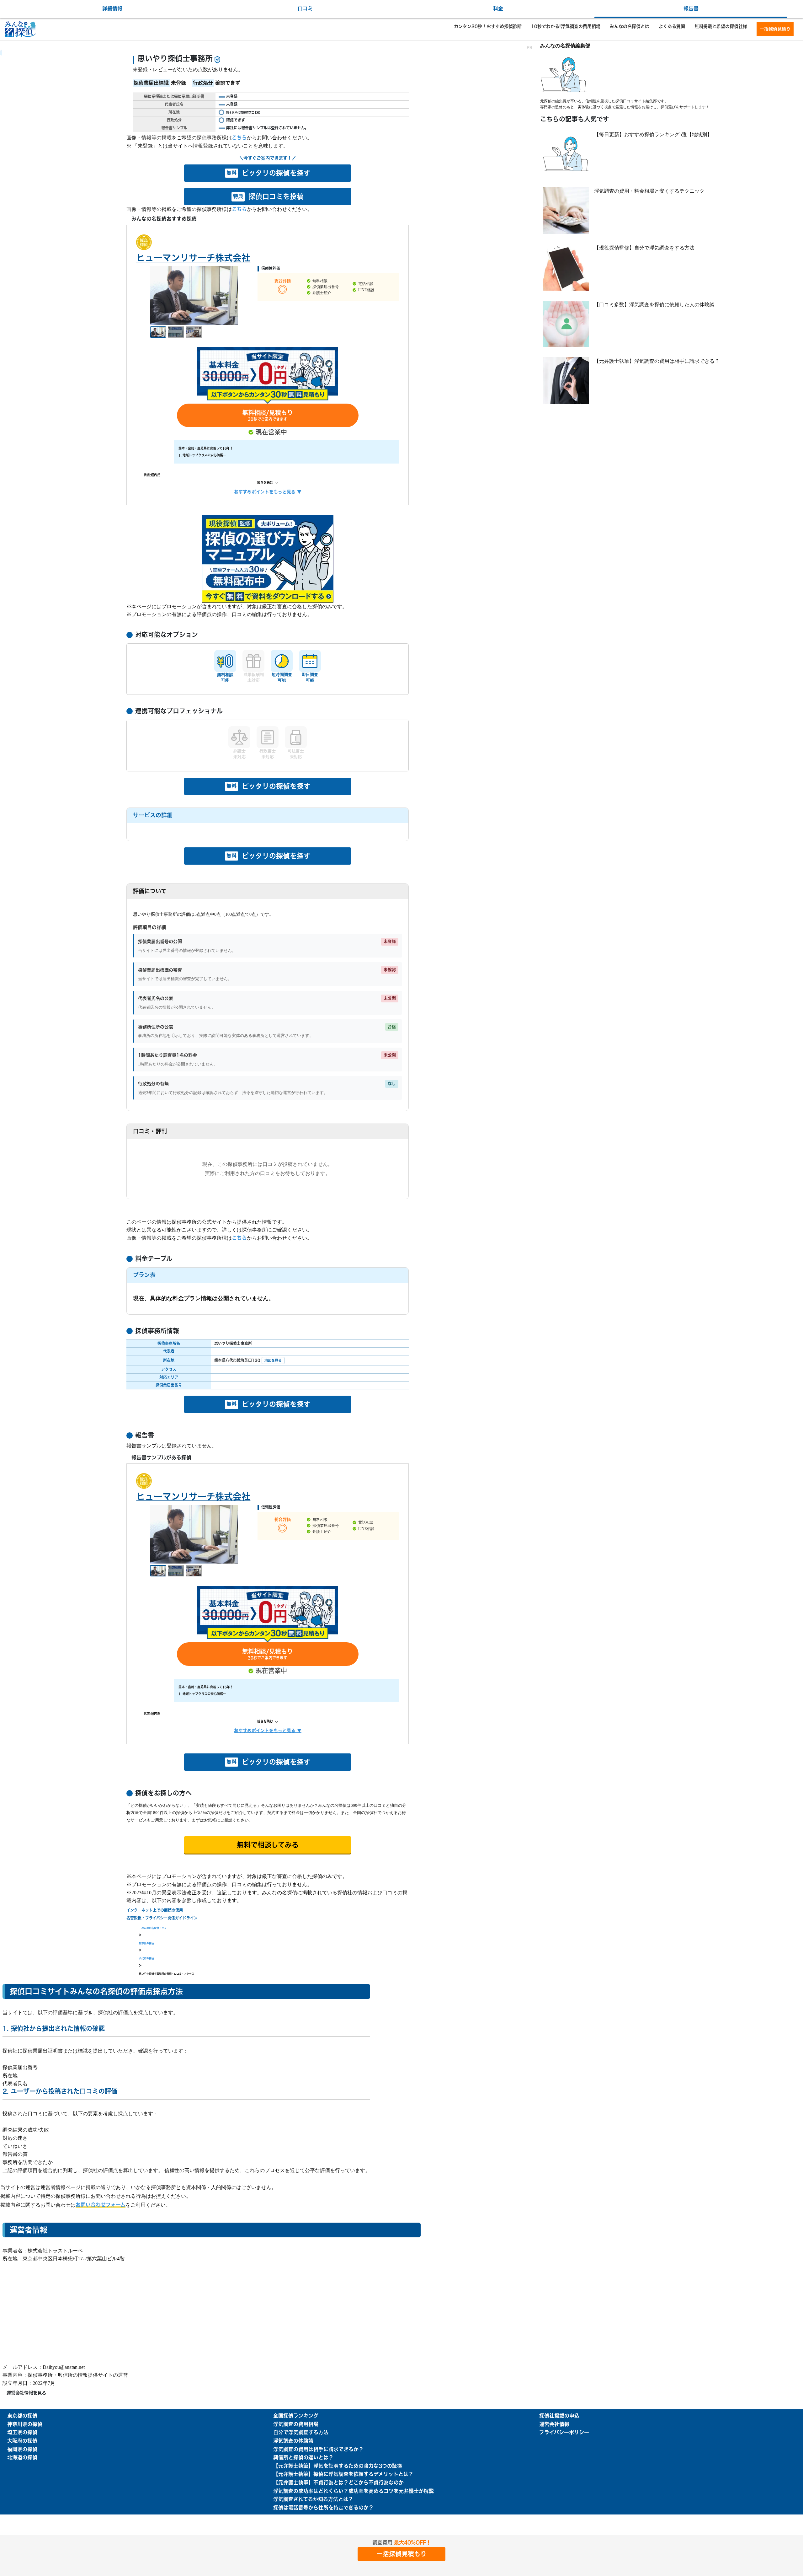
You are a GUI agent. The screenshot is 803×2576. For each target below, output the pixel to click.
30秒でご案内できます (268, 416)
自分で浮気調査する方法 (301, 2433)
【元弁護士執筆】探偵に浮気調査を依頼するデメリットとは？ (343, 2474)
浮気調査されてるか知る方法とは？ (313, 2499)
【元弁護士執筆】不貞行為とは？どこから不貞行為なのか (338, 2483)
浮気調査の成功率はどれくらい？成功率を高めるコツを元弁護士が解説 (354, 2491)
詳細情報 (112, 9)
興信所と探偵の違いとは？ (303, 2458)
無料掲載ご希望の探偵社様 (721, 26)
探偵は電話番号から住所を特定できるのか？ (323, 2508)
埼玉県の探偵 (22, 2433)
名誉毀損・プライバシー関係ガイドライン (162, 1918)
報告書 (691, 9)
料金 (498, 9)
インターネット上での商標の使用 (155, 1910)
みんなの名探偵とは (630, 26)
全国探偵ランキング (296, 2416)
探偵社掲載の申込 (559, 2416)
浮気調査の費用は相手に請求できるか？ (318, 2450)
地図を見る (273, 1360)
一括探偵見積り (775, 29)
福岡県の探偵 (22, 2450)
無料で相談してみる (268, 1845)
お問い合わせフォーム (101, 2205)
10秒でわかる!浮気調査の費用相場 (566, 26)
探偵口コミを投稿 (268, 197)
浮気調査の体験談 (293, 2441)
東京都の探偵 (22, 2416)
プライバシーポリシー (564, 2433)
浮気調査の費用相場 (296, 2424)
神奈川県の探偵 (25, 2424)
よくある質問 (672, 26)
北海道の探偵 (22, 2458)
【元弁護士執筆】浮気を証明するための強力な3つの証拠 (338, 2466)
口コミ (305, 9)
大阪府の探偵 (22, 2441)
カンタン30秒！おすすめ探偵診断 (488, 26)
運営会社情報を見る (26, 2393)
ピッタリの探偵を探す (269, 173)
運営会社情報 (554, 2424)
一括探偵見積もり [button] (401, 2554)
